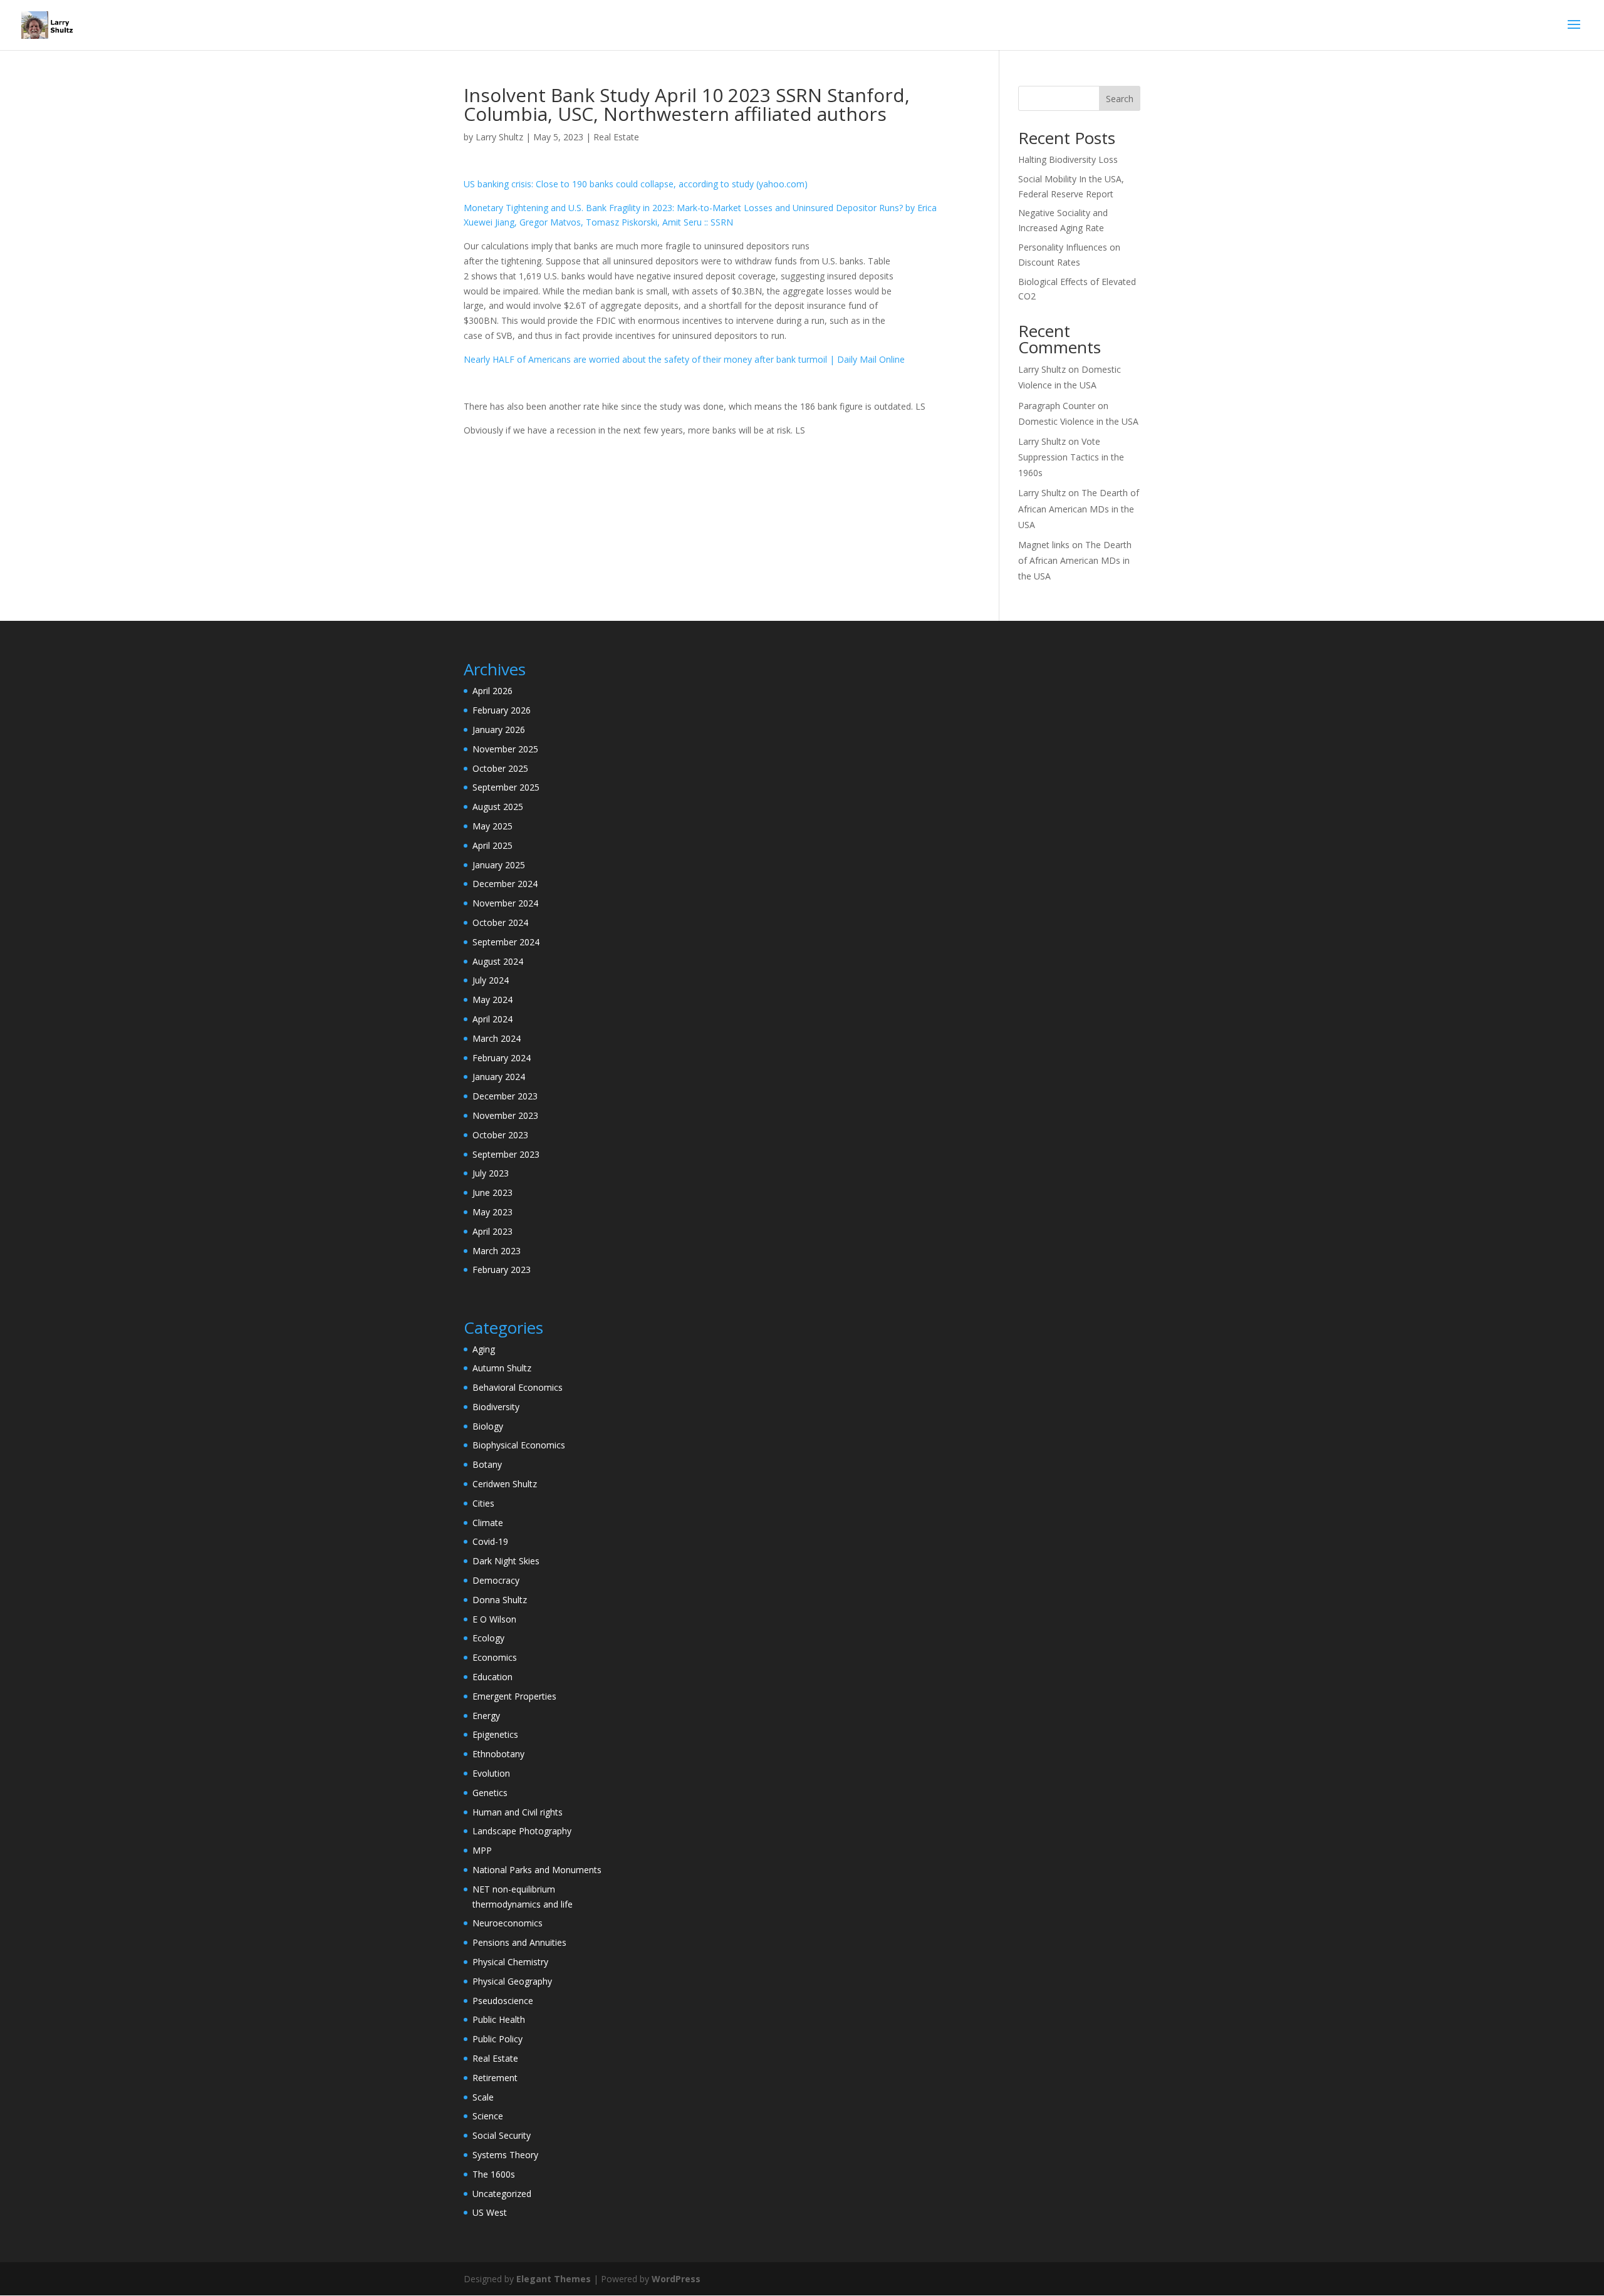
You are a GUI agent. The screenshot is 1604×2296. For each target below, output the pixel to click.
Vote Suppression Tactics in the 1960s (1071, 457)
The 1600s (494, 2174)
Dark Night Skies (506, 1561)
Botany (487, 1464)
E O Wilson (494, 1619)
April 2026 (492, 691)
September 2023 (506, 1154)
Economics (495, 1657)
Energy (486, 1716)
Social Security (502, 2135)
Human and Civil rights (518, 1812)
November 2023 (505, 1115)
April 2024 (492, 1019)
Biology (488, 1426)
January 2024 (499, 1077)
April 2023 (492, 1231)
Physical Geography (512, 1981)
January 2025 (499, 865)
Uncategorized (502, 2194)
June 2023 (492, 1192)
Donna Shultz (500, 1600)
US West (490, 2212)
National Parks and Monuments (537, 1870)
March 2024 (497, 1038)
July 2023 (491, 1173)
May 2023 (492, 1212)
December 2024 (505, 884)
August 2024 (498, 961)
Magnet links (1044, 545)
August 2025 (498, 807)
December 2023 (505, 1096)
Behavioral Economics (518, 1387)
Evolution (491, 1773)
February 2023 (502, 1270)
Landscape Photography (522, 1831)
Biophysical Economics (519, 1445)
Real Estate (616, 137)
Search (1120, 99)
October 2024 (500, 922)
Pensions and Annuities (519, 1942)
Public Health (499, 2019)
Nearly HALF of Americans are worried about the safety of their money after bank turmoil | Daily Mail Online (684, 359)
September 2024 (506, 942)
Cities (483, 1503)
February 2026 (502, 710)
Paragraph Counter (1057, 406)
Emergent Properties (514, 1696)
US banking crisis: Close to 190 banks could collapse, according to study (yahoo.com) (636, 184)
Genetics (490, 1793)
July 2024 (491, 980)
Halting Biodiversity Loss (1068, 159)
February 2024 (502, 1058)
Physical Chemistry (510, 1962)
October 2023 (500, 1135)
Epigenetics (495, 1734)
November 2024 (505, 903)
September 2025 (506, 787)
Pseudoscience (503, 2001)
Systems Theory (505, 2155)
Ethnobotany (498, 1754)
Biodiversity (496, 1407)
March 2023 (497, 1251)
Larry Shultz (499, 137)
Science (488, 2116)
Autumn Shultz (502, 1368)
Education (492, 1677)
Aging (484, 1349)
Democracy (496, 1580)
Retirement (495, 2078)
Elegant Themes (554, 2279)
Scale (483, 2097)
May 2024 (492, 1000)
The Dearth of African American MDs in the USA (1079, 508)
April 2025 (492, 845)
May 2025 (492, 826)
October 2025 (500, 768)
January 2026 (499, 730)
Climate (488, 1523)
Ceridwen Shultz (505, 1484)
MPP (482, 1850)
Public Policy (497, 2039)
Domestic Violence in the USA (1078, 421)
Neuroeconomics (508, 1923)
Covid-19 (490, 1541)
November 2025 (505, 749)
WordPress (676, 2279)
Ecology (488, 1638)
